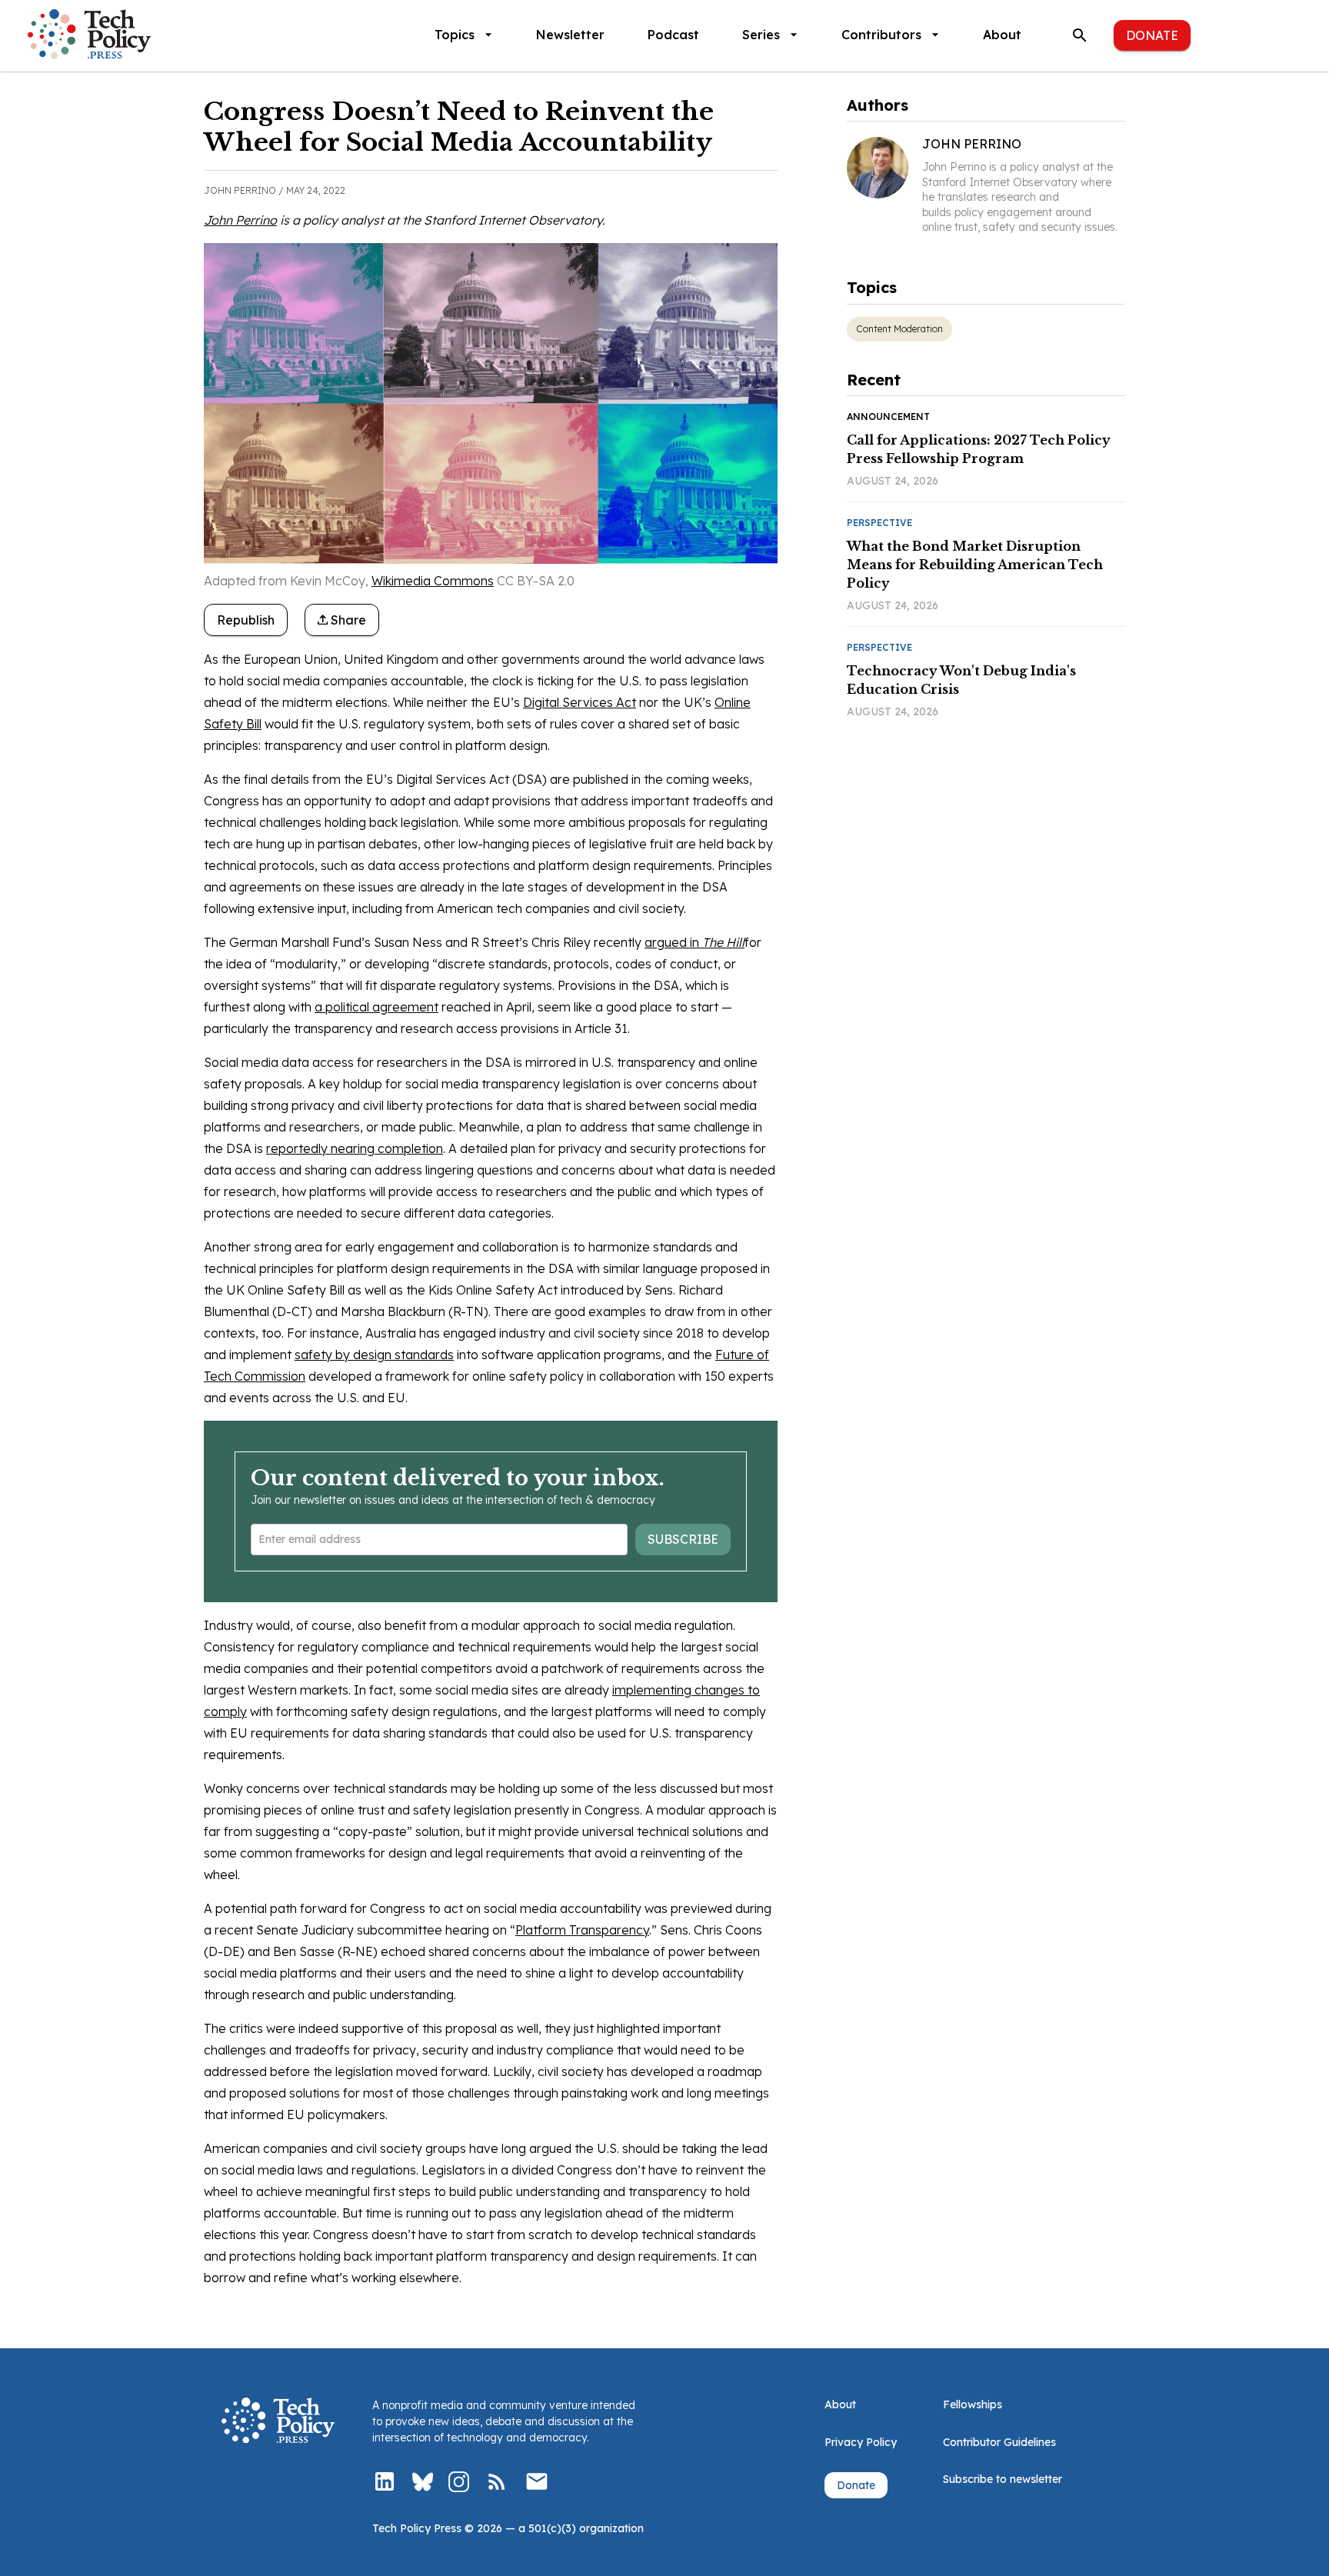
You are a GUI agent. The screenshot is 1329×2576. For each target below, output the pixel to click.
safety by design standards (374, 1355)
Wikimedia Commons (433, 581)
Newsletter (570, 35)
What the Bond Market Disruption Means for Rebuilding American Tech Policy (975, 565)
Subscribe (683, 1539)
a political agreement (376, 1007)
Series (761, 35)
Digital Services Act (580, 702)
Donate (1152, 35)
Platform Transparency (582, 1930)
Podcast (673, 35)
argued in (694, 942)
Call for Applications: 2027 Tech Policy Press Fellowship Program (979, 449)
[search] (1080, 35)
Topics (455, 35)
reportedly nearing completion (355, 1148)
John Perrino (240, 220)
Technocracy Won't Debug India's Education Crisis (961, 680)
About (1002, 35)
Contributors (881, 35)
